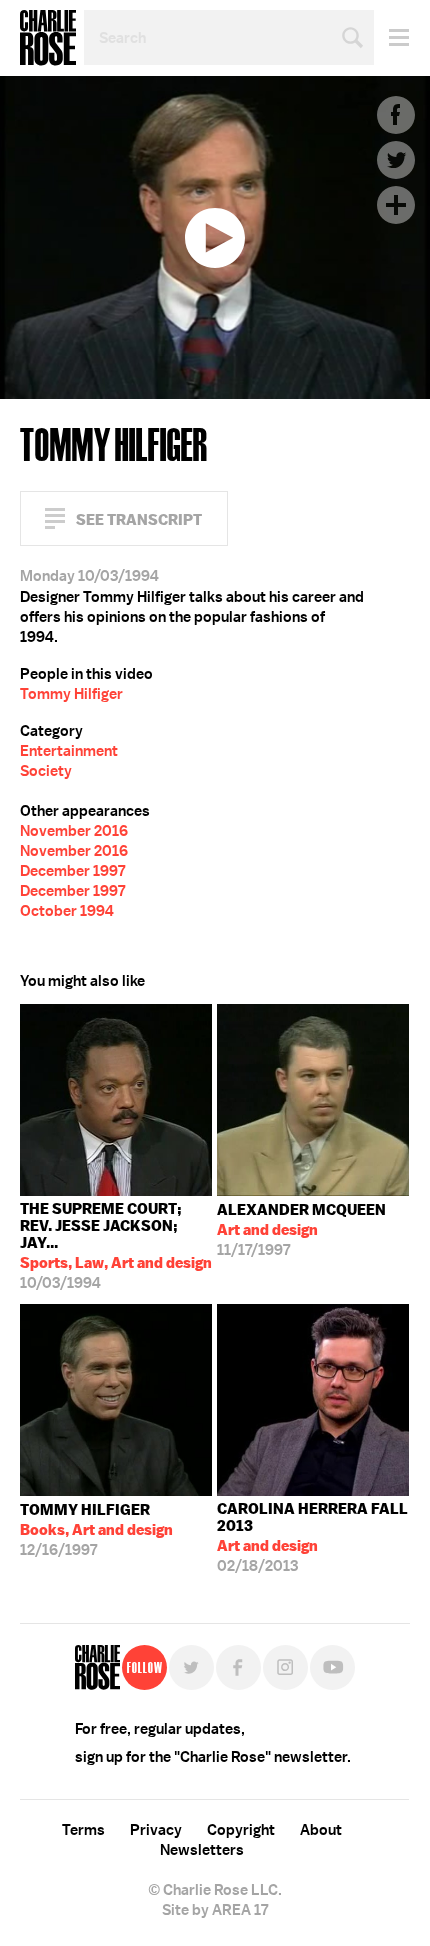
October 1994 (67, 911)
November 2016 (74, 831)
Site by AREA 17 (215, 1910)
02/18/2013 (312, 1537)
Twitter (396, 160)
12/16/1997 (96, 1530)
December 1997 (72, 871)
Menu (391, 37)
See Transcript (139, 519)
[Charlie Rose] (97, 1667)
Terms (83, 1830)
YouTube (332, 1667)
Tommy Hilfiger (71, 694)
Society (46, 771)
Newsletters (202, 1850)
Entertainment (69, 751)
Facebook (396, 115)
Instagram (285, 1667)
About (321, 1830)
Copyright (241, 1830)
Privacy (156, 1830)
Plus (396, 205)
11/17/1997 (301, 1230)
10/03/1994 (116, 1246)
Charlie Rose (48, 38)
